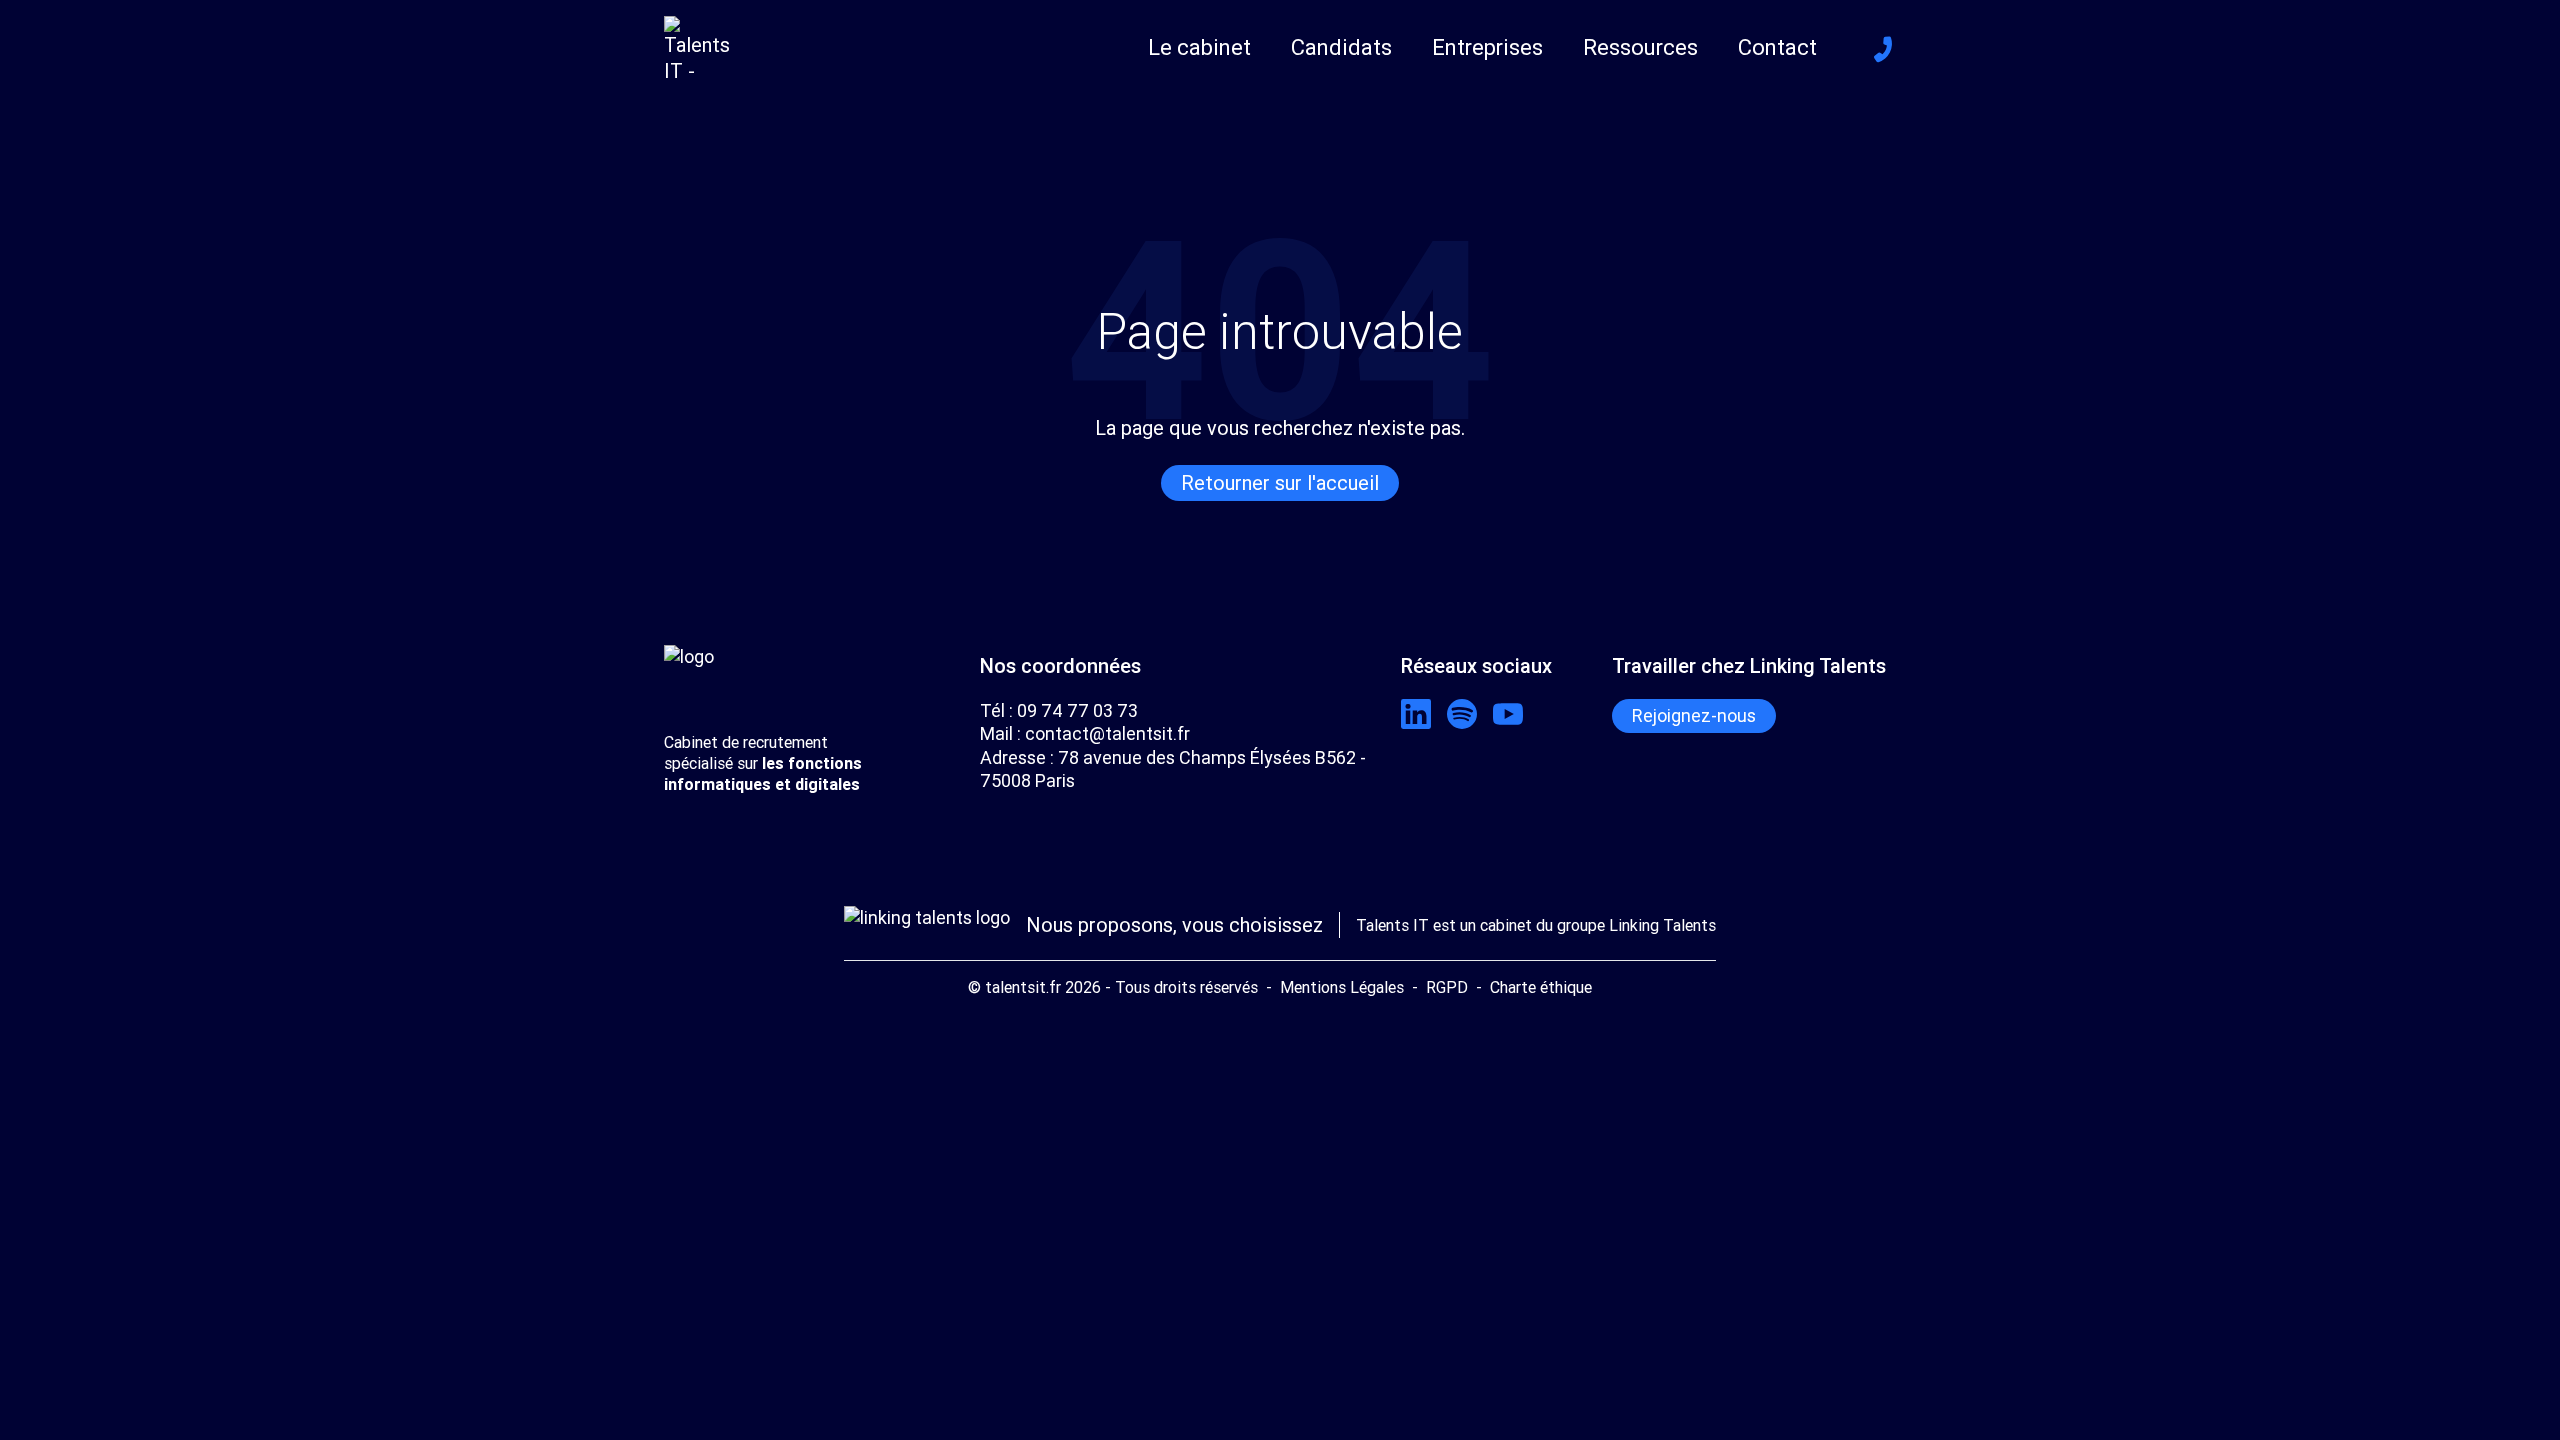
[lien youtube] (1508, 714)
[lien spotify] (1462, 714)
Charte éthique (1541, 987)
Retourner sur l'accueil (1280, 482)
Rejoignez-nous (1694, 715)
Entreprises (1487, 47)
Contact (1777, 47)
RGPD (1447, 987)
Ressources (1640, 47)
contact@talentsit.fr (1107, 733)
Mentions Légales (1342, 987)
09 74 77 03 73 (1077, 710)
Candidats (1341, 47)
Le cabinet (1199, 47)
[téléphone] (1883, 49)
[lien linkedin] (1416, 714)
